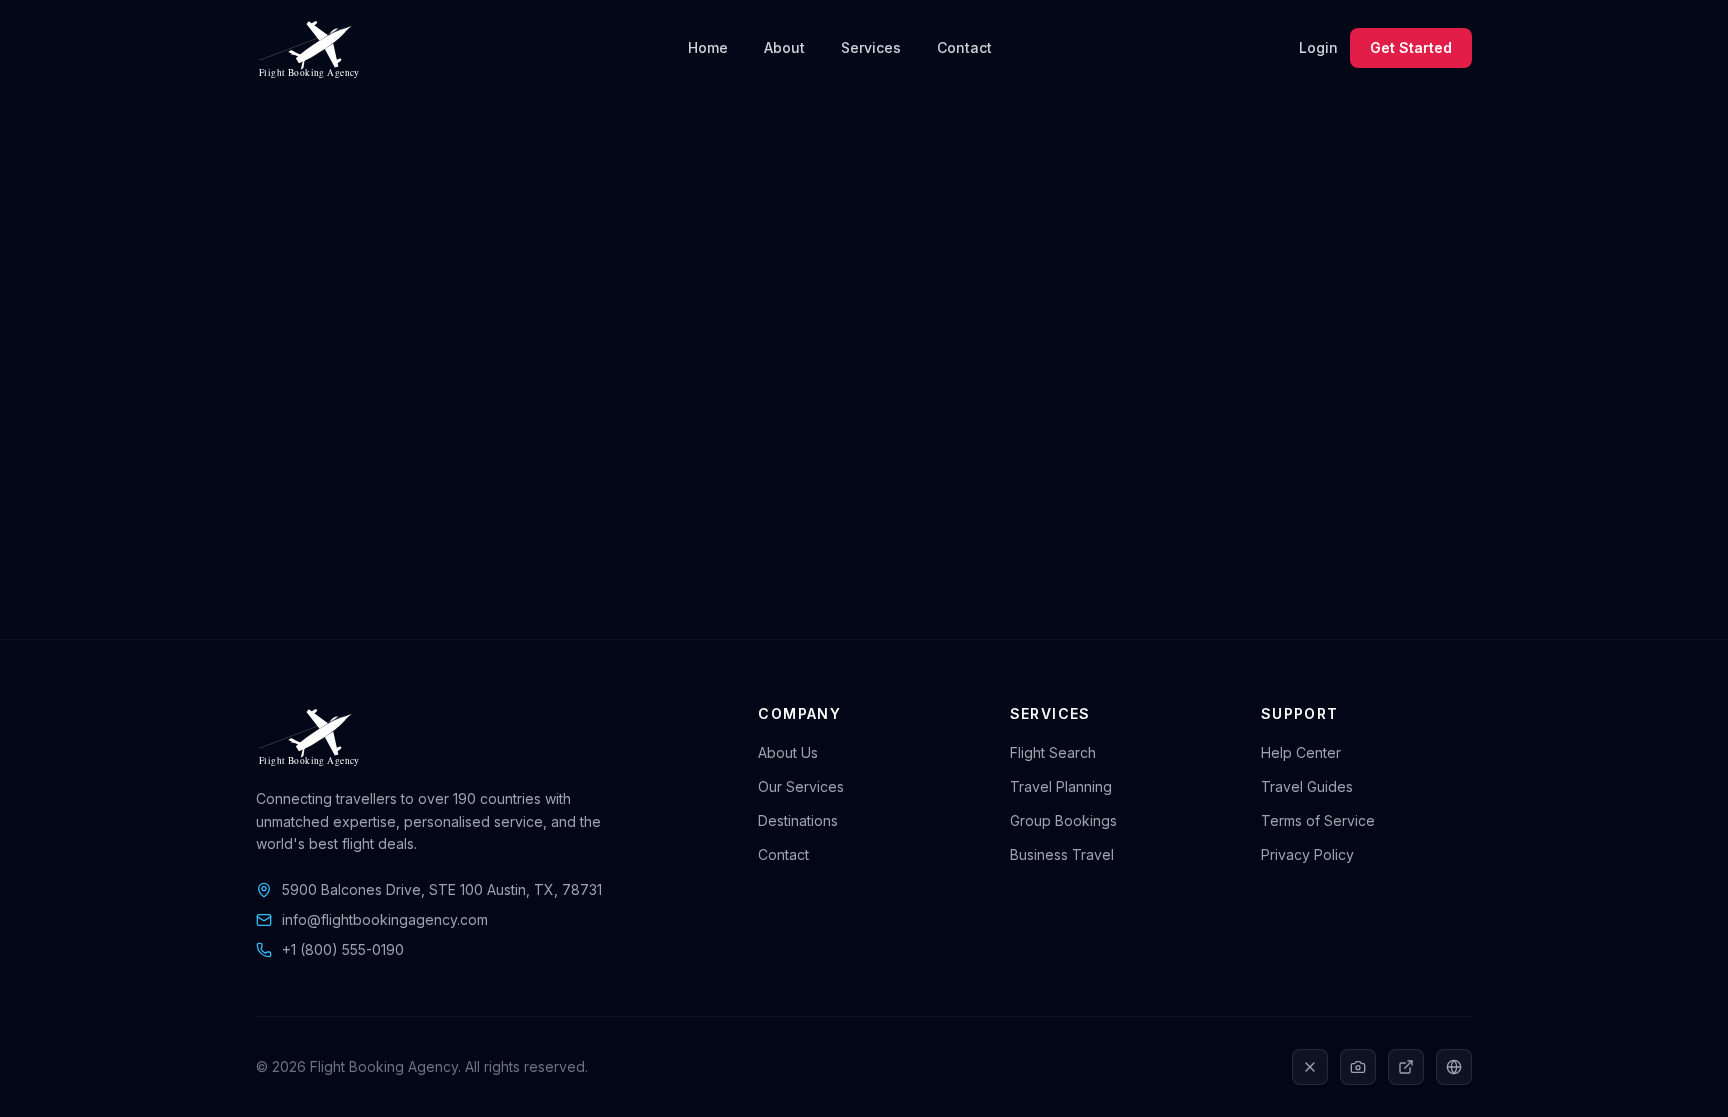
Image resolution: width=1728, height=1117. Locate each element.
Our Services (801, 786)
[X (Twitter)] (1310, 1067)
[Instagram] (1358, 1067)
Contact (964, 47)
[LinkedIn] (1406, 1067)
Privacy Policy (1307, 854)
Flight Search (1053, 752)
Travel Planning (1061, 786)
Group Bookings (1063, 820)
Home (708, 47)
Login (1318, 47)
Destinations (798, 820)
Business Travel (1062, 854)
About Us (788, 752)
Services (871, 47)
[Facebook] (1454, 1067)
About (784, 47)
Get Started (1411, 47)
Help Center (1301, 752)
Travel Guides (1307, 786)
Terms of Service (1318, 820)
